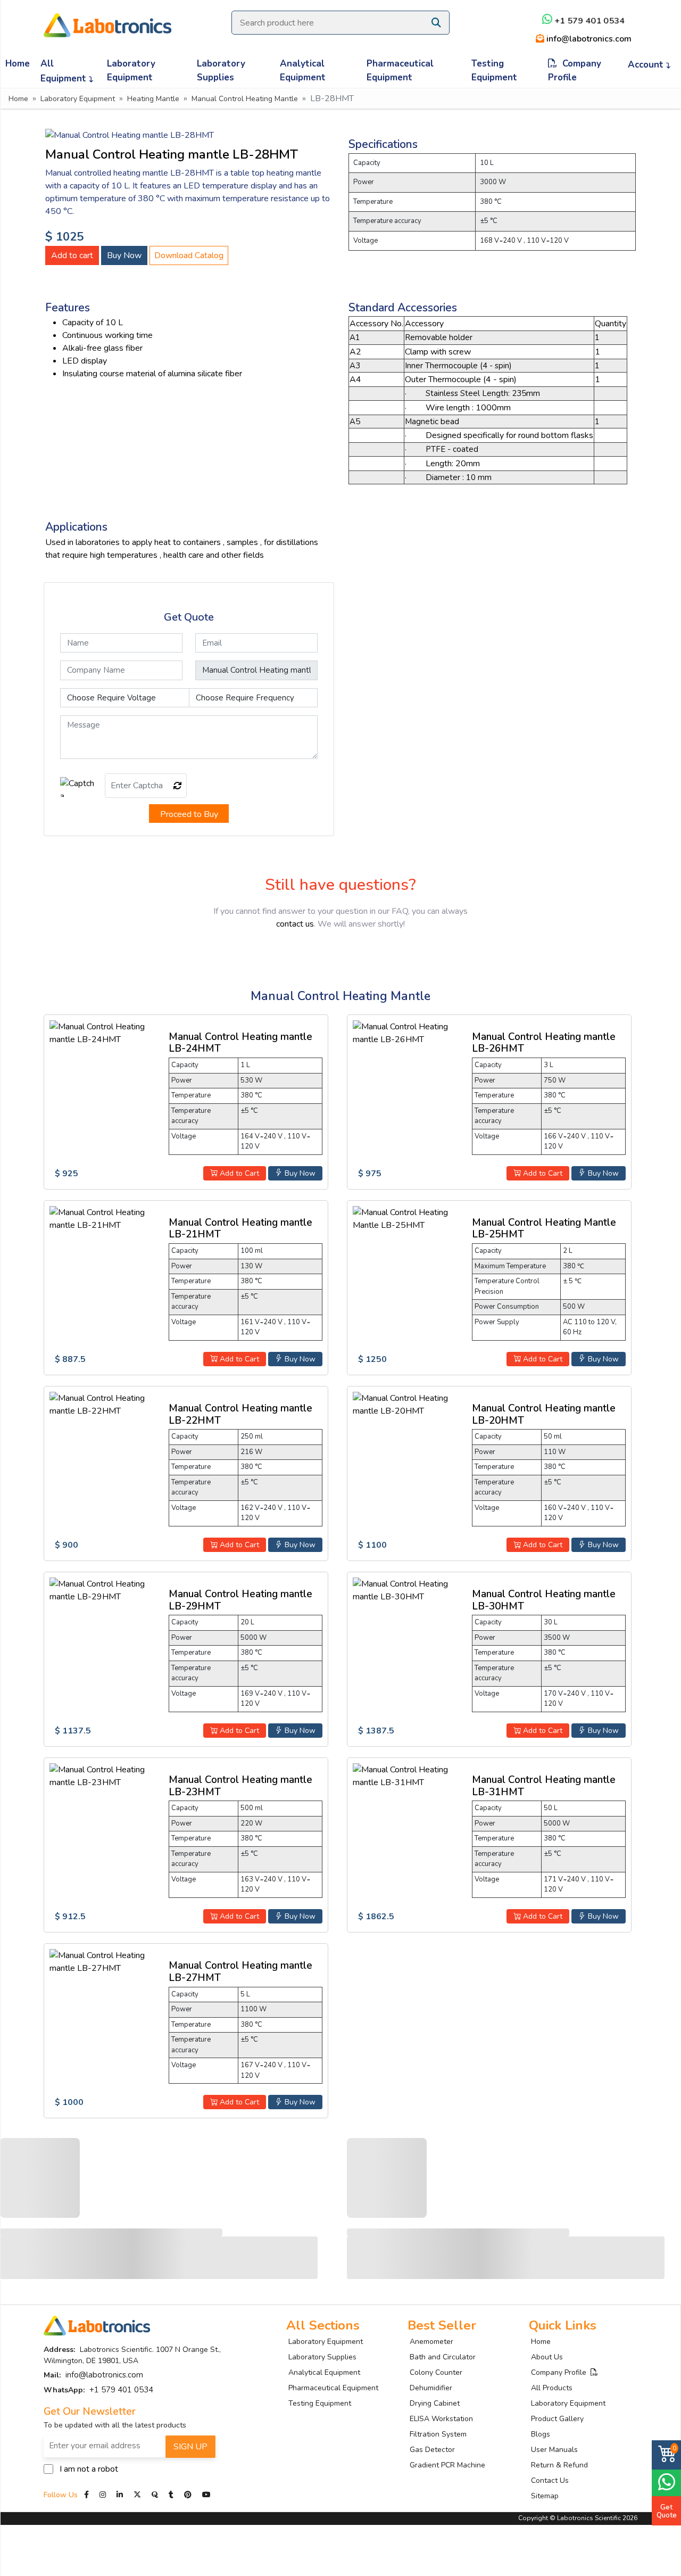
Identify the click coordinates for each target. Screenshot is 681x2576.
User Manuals (554, 2450)
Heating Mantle (153, 99)
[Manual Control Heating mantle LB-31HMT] (406, 1776)
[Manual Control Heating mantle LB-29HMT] (103, 1590)
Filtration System (438, 2434)
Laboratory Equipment (131, 71)
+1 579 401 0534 (588, 21)
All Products (552, 2388)
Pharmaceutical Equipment (400, 71)
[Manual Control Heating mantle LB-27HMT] (103, 1961)
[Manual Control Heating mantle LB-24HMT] (103, 1032)
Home (18, 64)
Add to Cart (238, 1173)
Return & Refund (559, 2465)
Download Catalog (189, 255)
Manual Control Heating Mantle (245, 99)
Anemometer (431, 2342)
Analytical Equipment (303, 71)
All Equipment (65, 71)
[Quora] (156, 2495)
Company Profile (575, 71)
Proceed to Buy (189, 814)
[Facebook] (88, 2495)
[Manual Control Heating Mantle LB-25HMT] (406, 1218)
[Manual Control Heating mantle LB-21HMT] (103, 1218)
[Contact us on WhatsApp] (666, 2482)
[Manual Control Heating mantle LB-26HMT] (406, 1032)
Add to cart (72, 255)
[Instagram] (103, 2495)
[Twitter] (137, 2495)
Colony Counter (436, 2372)
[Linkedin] (120, 2495)
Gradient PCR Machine (447, 2465)
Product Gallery (557, 2419)
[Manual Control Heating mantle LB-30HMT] (406, 1590)
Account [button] (647, 65)
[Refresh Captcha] (178, 786)
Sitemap (545, 2496)
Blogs (541, 2434)
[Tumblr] (172, 2495)
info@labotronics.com (587, 39)
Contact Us (550, 2480)
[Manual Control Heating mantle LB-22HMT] (103, 1404)
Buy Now (124, 255)
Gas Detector (432, 2450)
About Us (547, 2357)
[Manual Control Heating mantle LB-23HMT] (103, 1776)
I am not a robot (89, 2469)
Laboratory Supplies (221, 71)
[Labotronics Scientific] (107, 18)
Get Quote (667, 2511)
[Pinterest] (189, 2495)
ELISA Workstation (441, 2419)
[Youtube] (206, 2495)
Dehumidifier (431, 2388)
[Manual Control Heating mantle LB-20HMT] (406, 1404)
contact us (295, 924)
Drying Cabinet (435, 2403)
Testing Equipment (494, 71)
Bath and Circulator (443, 2357)
